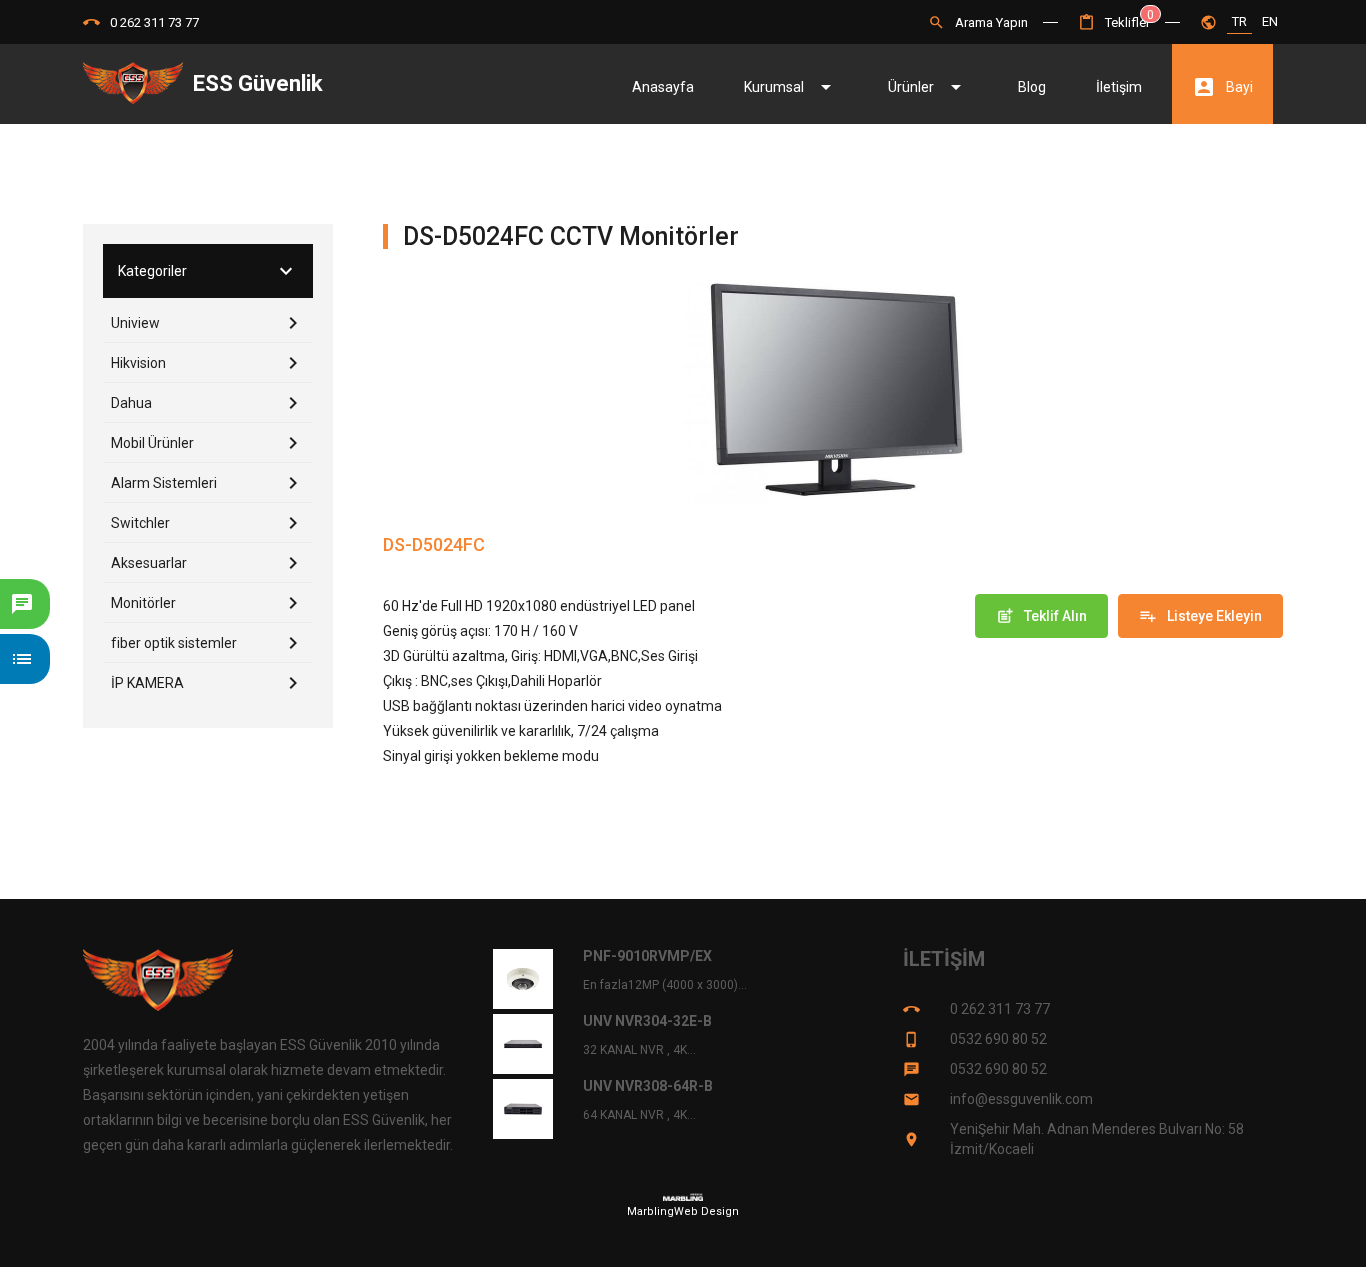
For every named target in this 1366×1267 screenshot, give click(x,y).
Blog (1032, 87)
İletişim (1119, 87)
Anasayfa (663, 87)
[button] (1114, 22)
